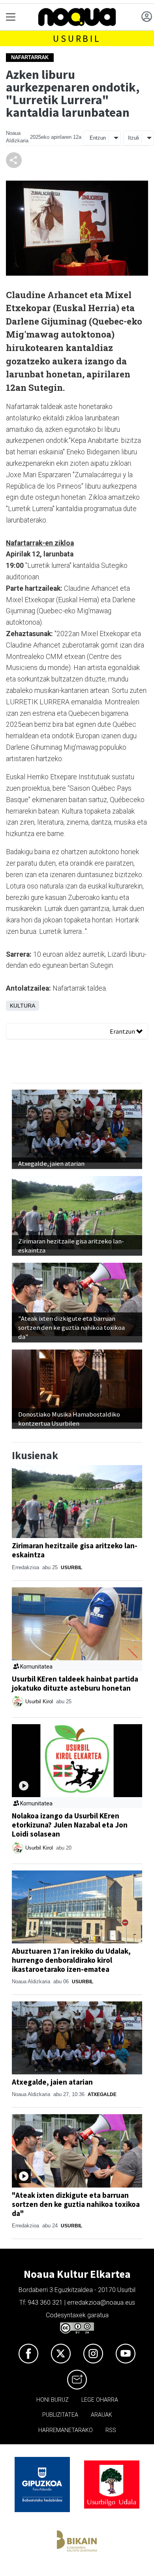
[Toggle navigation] (11, 17)
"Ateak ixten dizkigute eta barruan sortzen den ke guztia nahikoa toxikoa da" (76, 2204)
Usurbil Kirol (40, 1701)
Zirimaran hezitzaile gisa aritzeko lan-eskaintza (75, 1550)
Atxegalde (102, 2094)
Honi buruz (53, 2400)
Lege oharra (100, 2400)
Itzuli (133, 138)
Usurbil (77, 38)
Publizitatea (60, 2415)
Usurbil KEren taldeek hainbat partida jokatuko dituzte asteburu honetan (75, 1683)
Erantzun (123, 1031)
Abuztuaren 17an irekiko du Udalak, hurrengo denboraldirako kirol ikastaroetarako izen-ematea (71, 1960)
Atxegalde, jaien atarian (52, 2082)
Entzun (98, 138)
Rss (111, 2430)
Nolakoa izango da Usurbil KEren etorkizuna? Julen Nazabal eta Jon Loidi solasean (70, 1825)
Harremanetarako (66, 2430)
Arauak (101, 2415)
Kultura (23, 1006)
